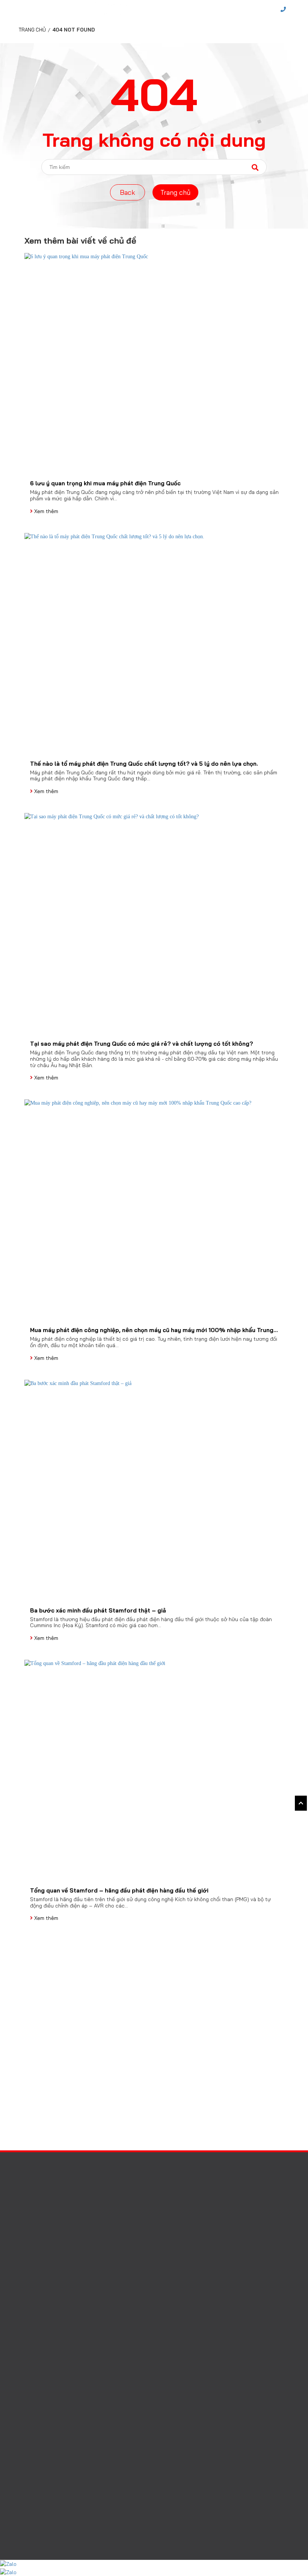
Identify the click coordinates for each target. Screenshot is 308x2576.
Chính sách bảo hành (48, 2333)
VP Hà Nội (37, 2174)
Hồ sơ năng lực (53, 2441)
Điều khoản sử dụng (47, 2344)
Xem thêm (45, 511)
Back (128, 192)
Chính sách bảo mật (47, 2356)
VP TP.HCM (39, 2193)
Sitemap (32, 2367)
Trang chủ (32, 30)
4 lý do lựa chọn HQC (49, 2311)
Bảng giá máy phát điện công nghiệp (67, 2322)
